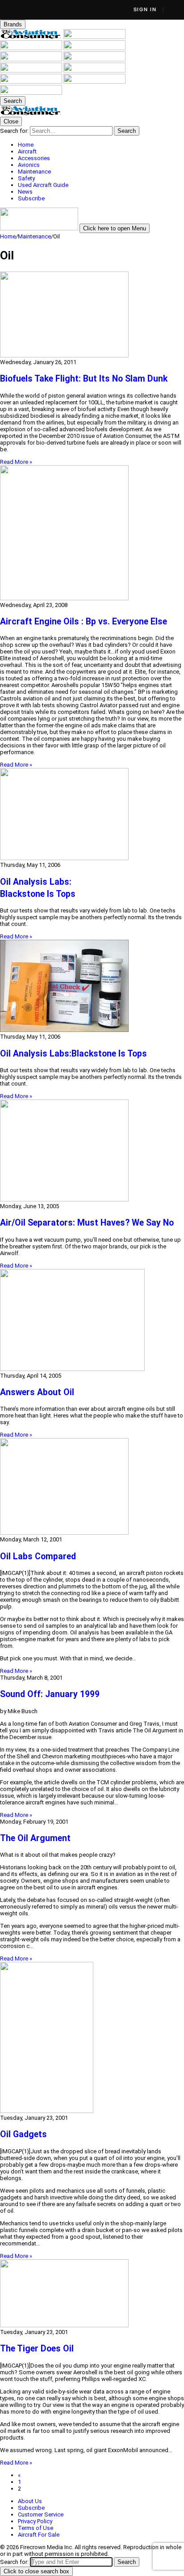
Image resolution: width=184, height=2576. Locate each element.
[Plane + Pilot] (94, 70)
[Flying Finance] (32, 82)
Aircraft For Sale (39, 2535)
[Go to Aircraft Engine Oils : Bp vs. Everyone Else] (92, 533)
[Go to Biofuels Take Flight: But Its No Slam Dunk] (92, 315)
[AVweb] (94, 48)
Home (8, 236)
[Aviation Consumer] (32, 37)
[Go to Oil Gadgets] (92, 2038)
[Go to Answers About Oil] (92, 1321)
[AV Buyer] (94, 59)
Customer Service (41, 2514)
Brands (13, 24)
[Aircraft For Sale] (32, 59)
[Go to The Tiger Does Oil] (92, 2294)
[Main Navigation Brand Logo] (31, 113)
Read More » (16, 462)
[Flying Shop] (31, 93)
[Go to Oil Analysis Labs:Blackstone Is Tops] (92, 987)
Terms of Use (36, 2528)
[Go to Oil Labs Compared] (92, 1487)
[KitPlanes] (32, 70)
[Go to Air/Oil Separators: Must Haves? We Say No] (92, 1151)
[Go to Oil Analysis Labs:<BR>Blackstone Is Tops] (92, 815)
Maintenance (34, 236)
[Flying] (94, 37)
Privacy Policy (35, 2521)
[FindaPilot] (94, 82)
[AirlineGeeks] (32, 48)
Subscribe (31, 2508)
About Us (30, 2501)
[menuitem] (101, 145)
